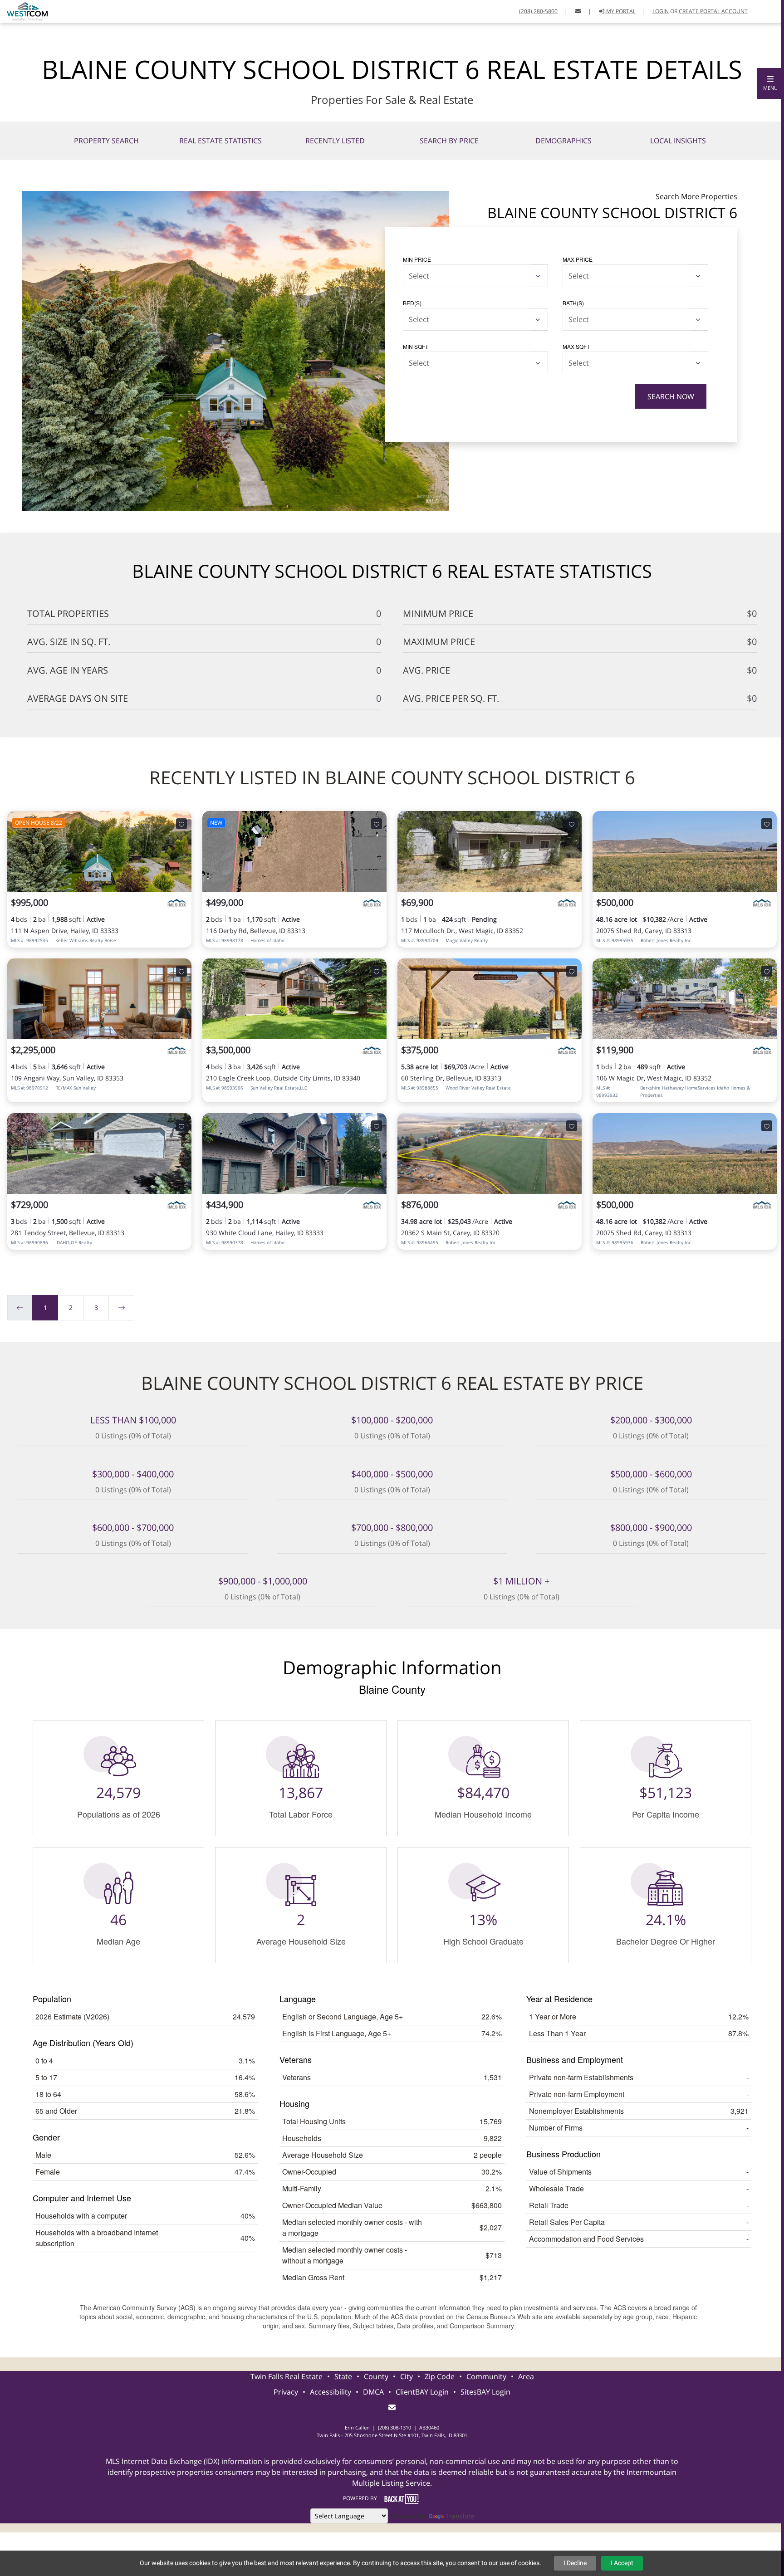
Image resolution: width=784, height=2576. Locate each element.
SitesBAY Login (485, 2392)
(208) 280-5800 (538, 11)
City (407, 2376)
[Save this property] (181, 824)
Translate (460, 2516)
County (376, 2376)
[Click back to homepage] (24, 10)
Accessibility (331, 2392)
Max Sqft (576, 346)
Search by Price (449, 141)
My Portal (620, 11)
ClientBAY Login (422, 2392)
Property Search (106, 141)
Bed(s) (412, 303)
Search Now (671, 396)
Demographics (563, 141)
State (343, 2376)
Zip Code (440, 2376)
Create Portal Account (713, 11)
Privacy (286, 2392)
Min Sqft (416, 346)
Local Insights (678, 141)
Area (526, 2376)
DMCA (373, 2392)
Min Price (417, 259)
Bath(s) (573, 303)
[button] (770, 83)
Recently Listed (335, 141)
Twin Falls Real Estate (287, 2376)
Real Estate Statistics (220, 141)
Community (486, 2376)
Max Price (578, 259)
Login (661, 11)
